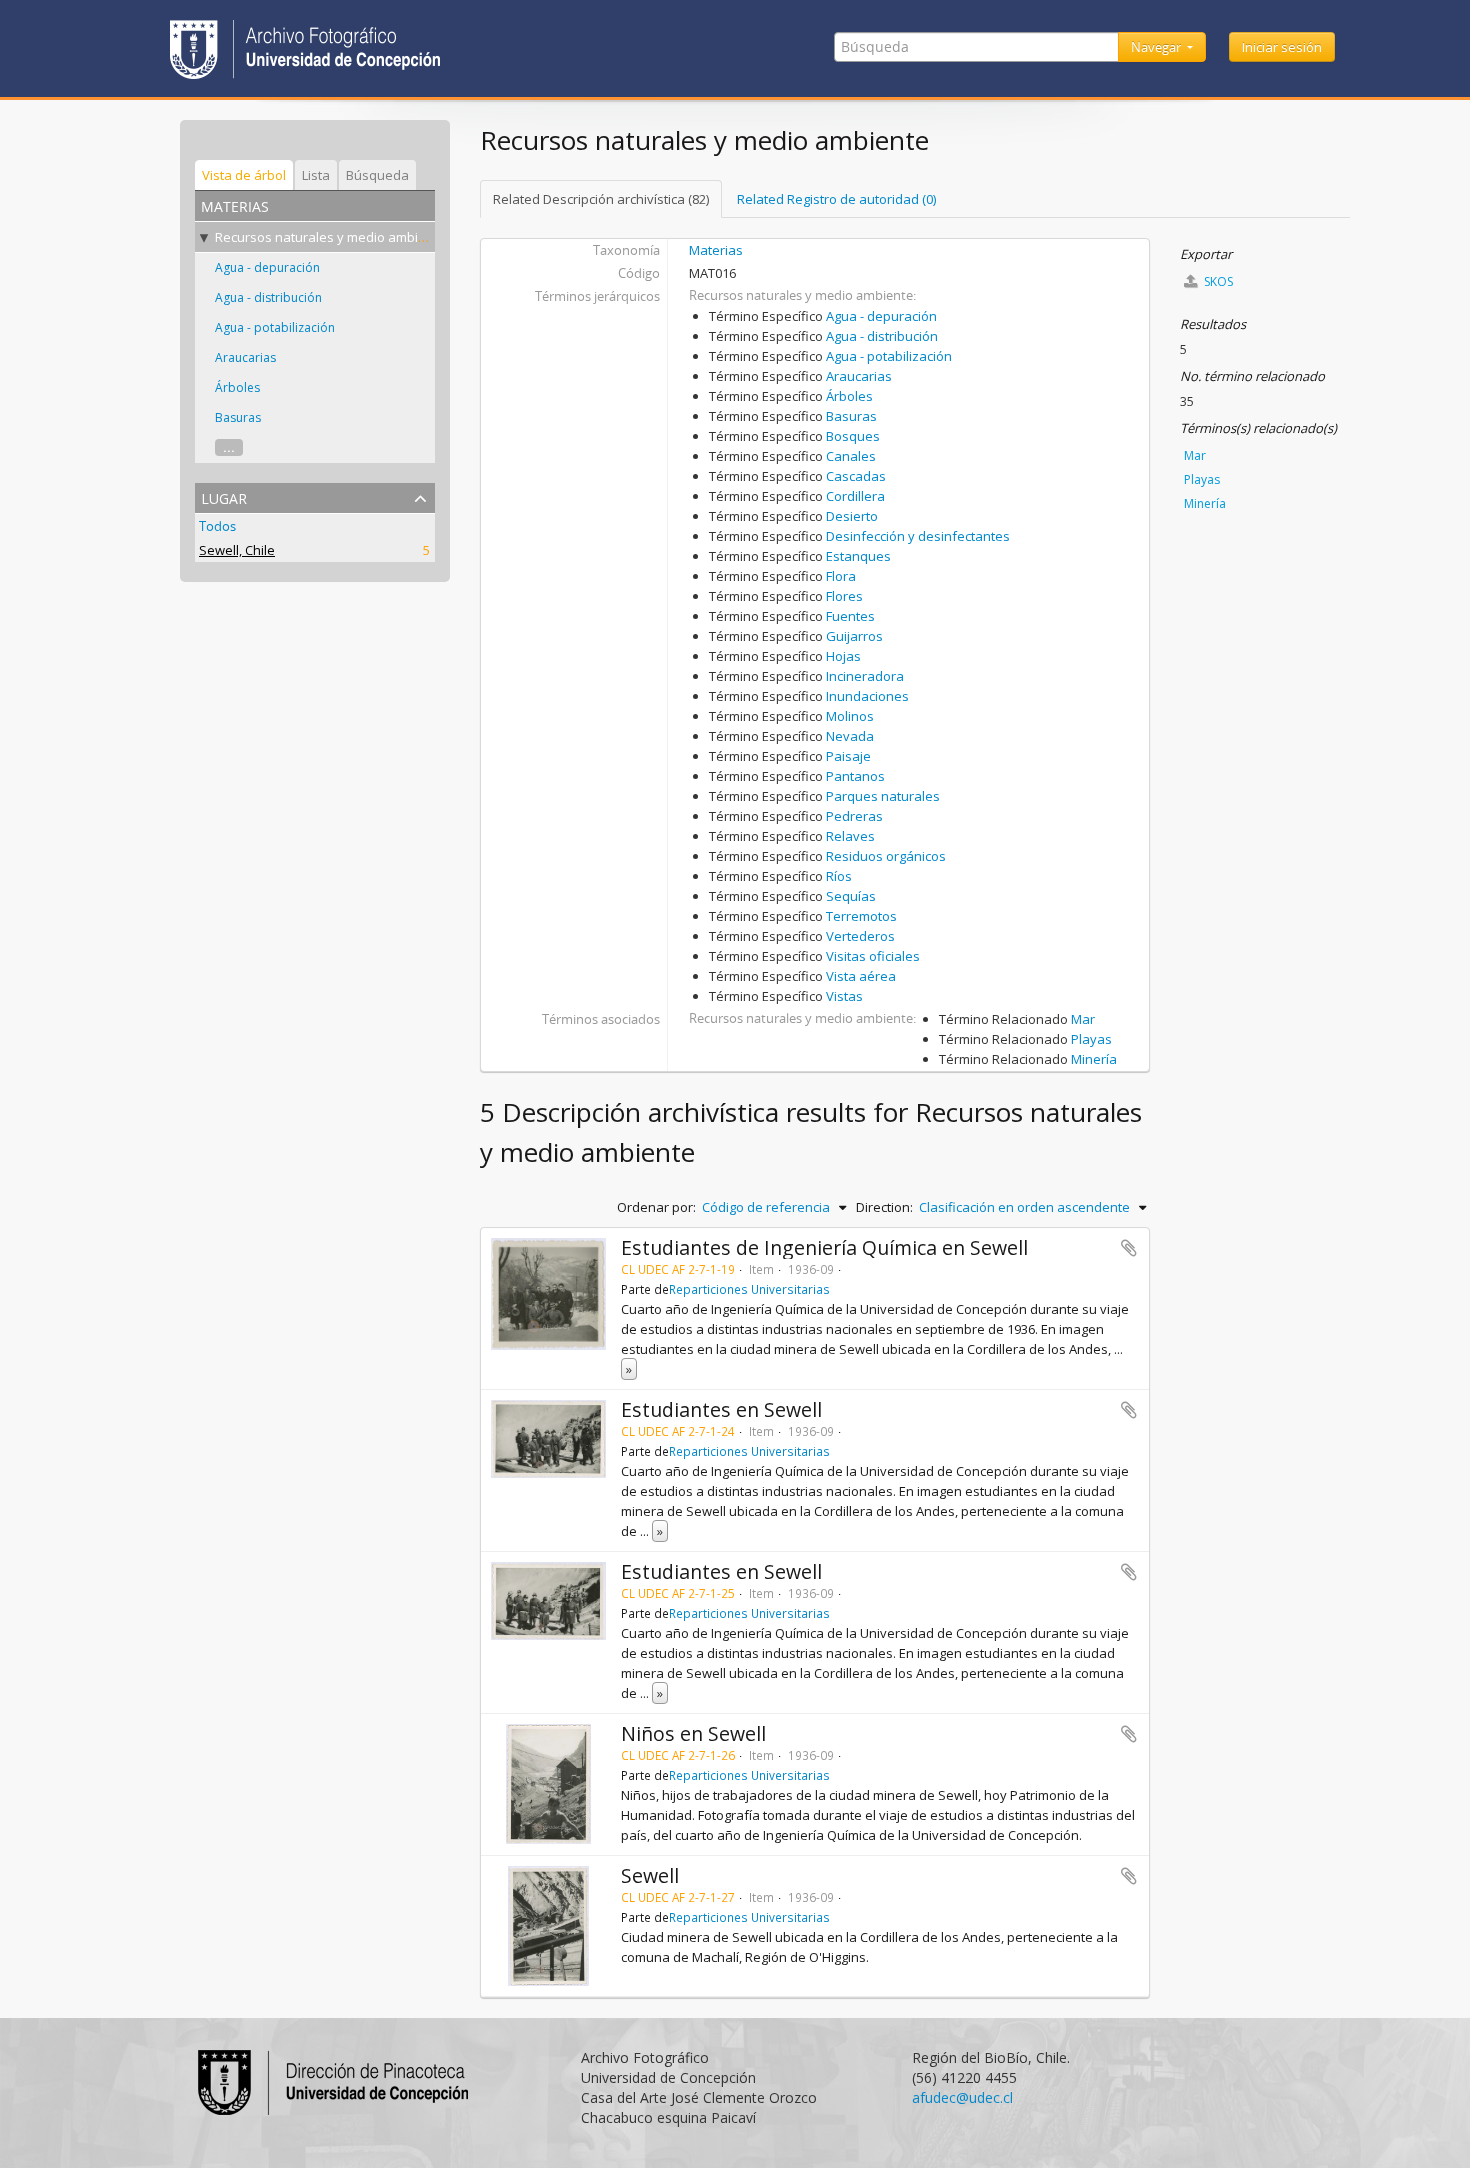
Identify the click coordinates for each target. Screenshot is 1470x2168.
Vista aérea (861, 976)
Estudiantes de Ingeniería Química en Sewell (824, 1247)
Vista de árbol (244, 175)
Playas (1091, 1039)
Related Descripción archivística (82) (601, 199)
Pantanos (855, 776)
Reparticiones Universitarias (749, 1289)
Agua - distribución (268, 297)
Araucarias (245, 357)
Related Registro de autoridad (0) (836, 199)
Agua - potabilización (275, 327)
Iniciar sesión (1282, 47)
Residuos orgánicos (886, 856)
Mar (1083, 1019)
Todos (217, 526)
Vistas (844, 996)
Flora (841, 576)
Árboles (237, 387)
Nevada (850, 736)
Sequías (851, 896)
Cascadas (856, 476)
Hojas (843, 656)
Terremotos (861, 916)
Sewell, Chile (237, 550)
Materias (716, 250)
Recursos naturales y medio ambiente (330, 237)
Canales (851, 456)
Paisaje (848, 756)
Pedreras (854, 816)
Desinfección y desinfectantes (918, 536)
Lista (316, 175)
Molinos (850, 716)
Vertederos (860, 936)
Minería (1094, 1059)
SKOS (1217, 281)
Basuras (238, 417)
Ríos (839, 876)
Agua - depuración (267, 267)
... (229, 447)
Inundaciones (867, 696)
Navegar (1157, 47)
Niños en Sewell (693, 1733)
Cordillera (855, 496)
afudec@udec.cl (962, 2097)
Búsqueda (377, 175)
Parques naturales (883, 796)
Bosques (853, 436)
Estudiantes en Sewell (721, 1409)
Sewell (650, 1875)
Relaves (850, 836)
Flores (844, 596)
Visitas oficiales (873, 956)
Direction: (884, 1207)
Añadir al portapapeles (1129, 1248)
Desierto (852, 516)
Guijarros (854, 636)
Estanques (858, 556)
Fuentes (850, 616)
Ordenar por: (656, 1207)
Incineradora (865, 676)
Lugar (224, 496)
